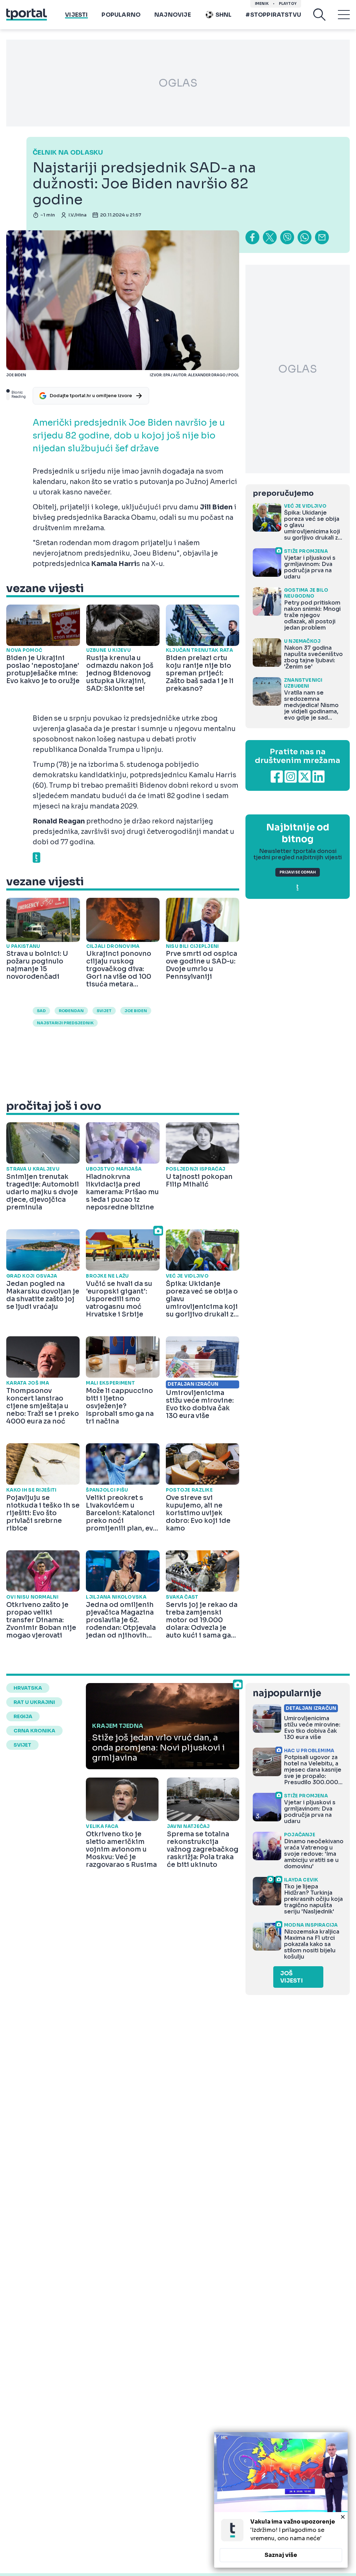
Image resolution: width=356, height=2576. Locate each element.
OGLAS (178, 83)
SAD (41, 1011)
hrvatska (28, 1688)
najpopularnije (287, 1693)
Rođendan (71, 1011)
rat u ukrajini (34, 1702)
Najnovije (173, 15)
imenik (262, 4)
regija (23, 1716)
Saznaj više (281, 2555)
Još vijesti (292, 1977)
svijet (104, 1011)
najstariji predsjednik (65, 1023)
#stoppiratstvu (273, 15)
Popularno (121, 15)
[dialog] (281, 2500)
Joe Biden (136, 1011)
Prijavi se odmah (298, 872)
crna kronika (34, 1731)
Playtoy (288, 4)
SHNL (224, 15)
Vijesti (76, 15)
